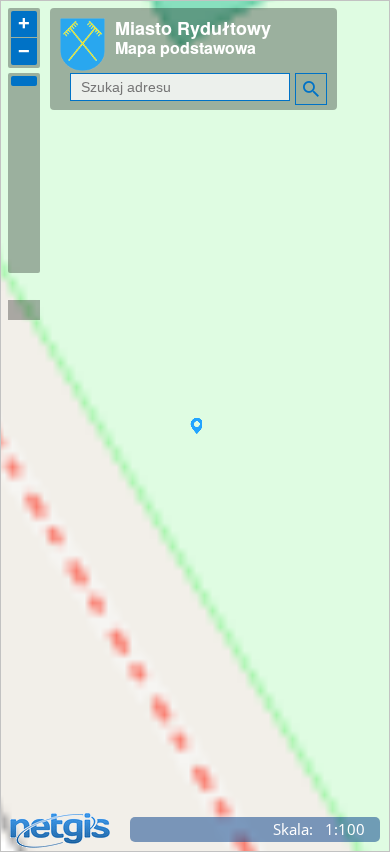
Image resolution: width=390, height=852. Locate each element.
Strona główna (94, 58)
